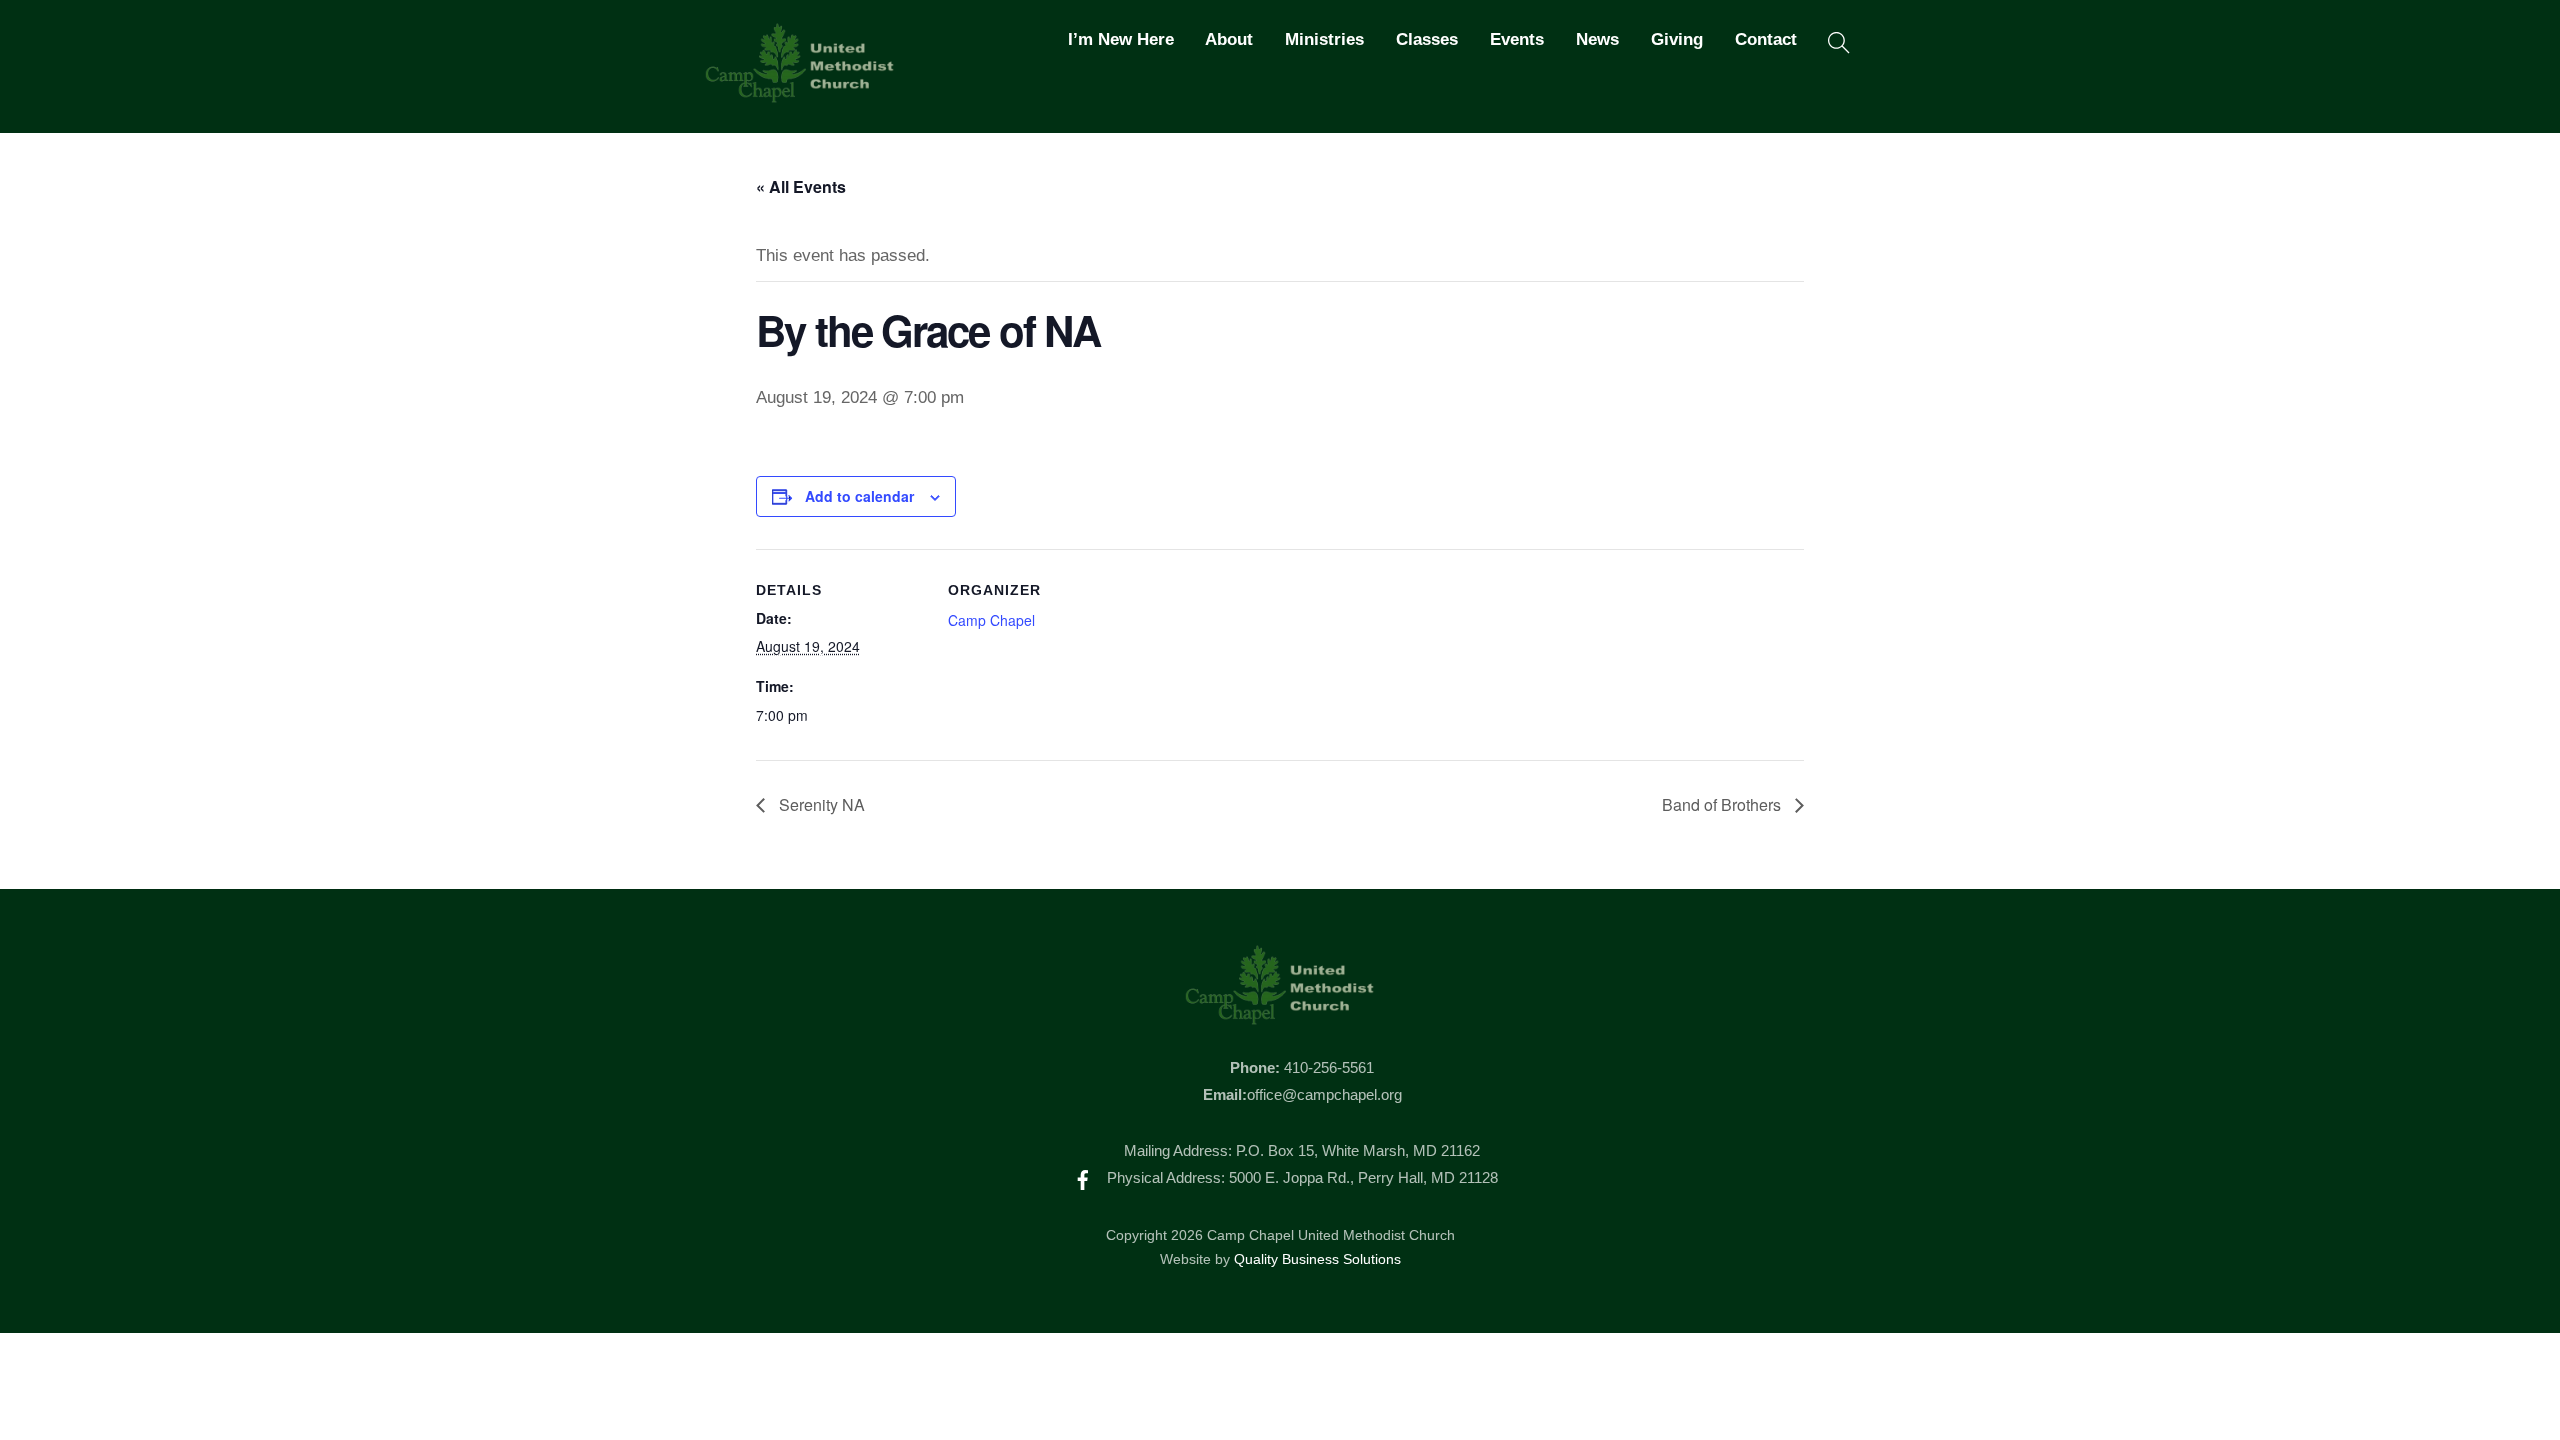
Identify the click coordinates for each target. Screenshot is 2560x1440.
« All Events (801, 186)
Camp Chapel (991, 620)
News (1597, 39)
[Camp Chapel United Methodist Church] (800, 94)
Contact (1766, 39)
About (1229, 39)
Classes (1427, 39)
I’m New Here (1121, 39)
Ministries (1324, 39)
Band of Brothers (1723, 804)
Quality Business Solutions (1317, 1259)
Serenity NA (820, 804)
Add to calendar (859, 496)
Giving (1677, 39)
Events (1517, 39)
